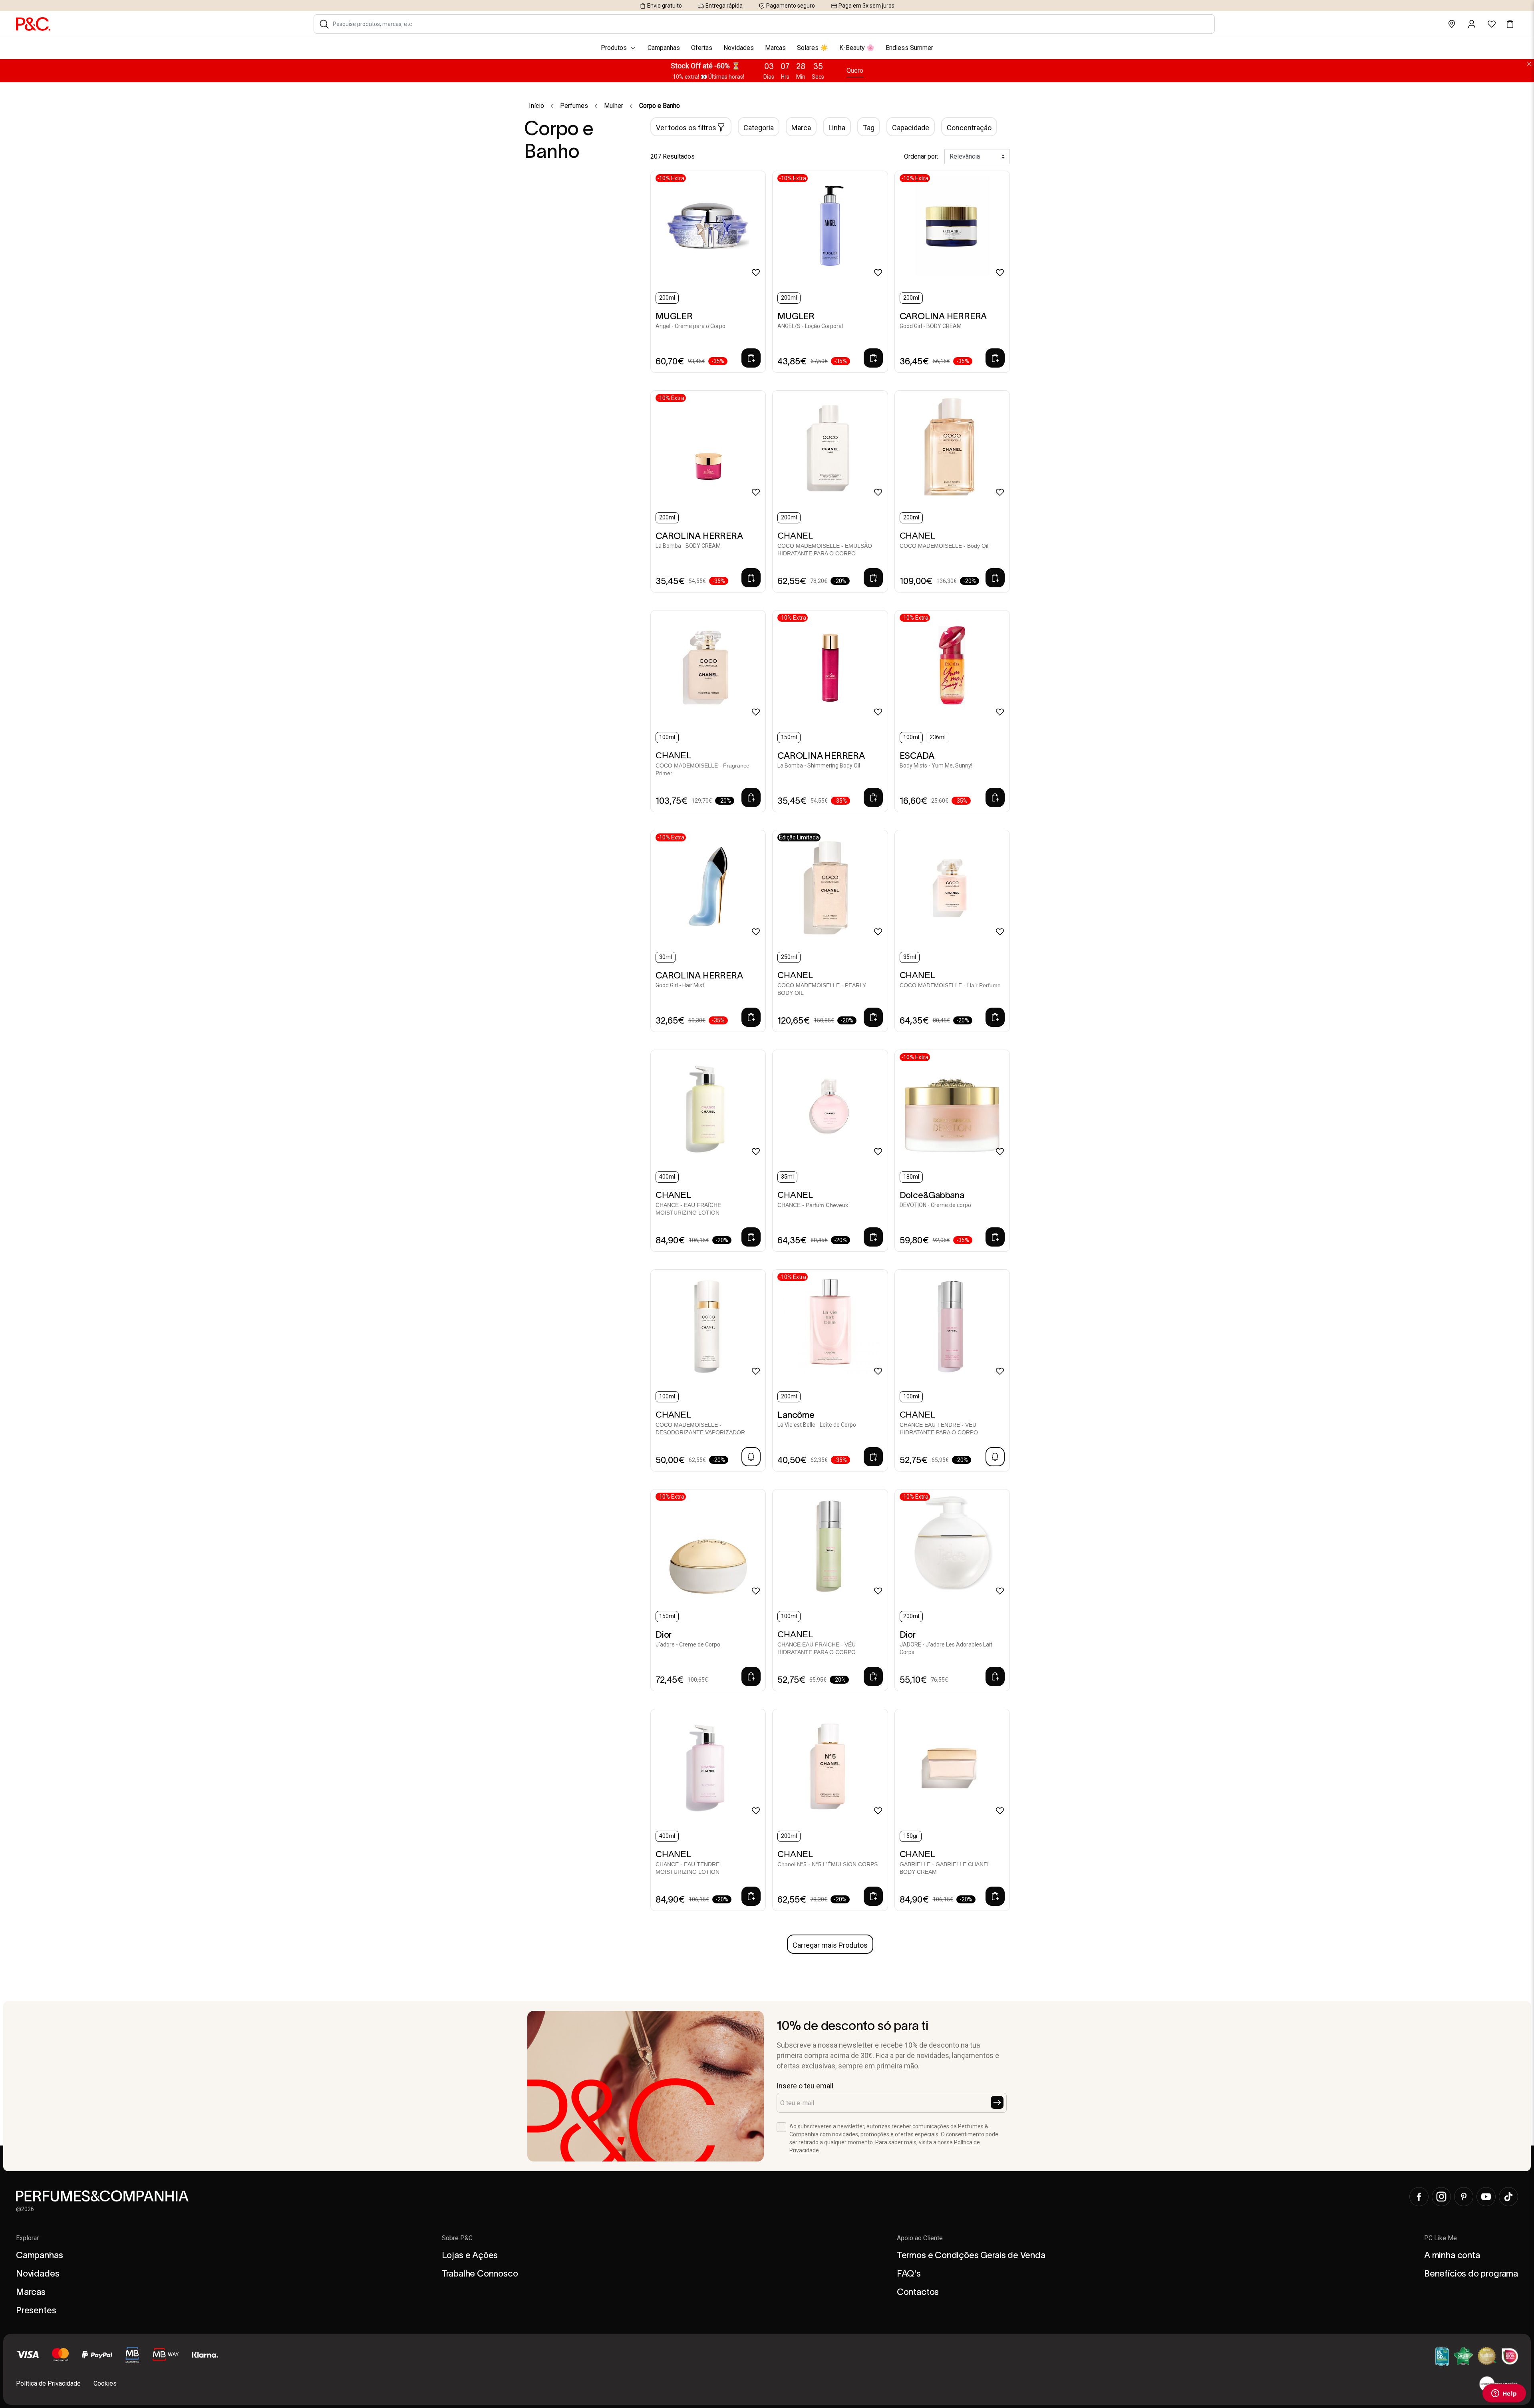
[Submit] (997, 2102)
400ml (667, 1177)
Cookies (105, 2383)
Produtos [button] (614, 48)
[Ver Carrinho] (1510, 24)
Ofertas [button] (702, 48)
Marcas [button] (775, 48)
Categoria (759, 128)
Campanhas (39, 2255)
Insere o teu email (805, 2086)
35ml (910, 957)
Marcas (31, 2292)
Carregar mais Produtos (830, 1945)
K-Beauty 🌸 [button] (857, 48)
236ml (938, 737)
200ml (667, 298)
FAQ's (909, 2273)
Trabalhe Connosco (480, 2273)
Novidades (38, 2273)
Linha (837, 128)
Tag (869, 128)
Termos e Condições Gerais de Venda (971, 2255)
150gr (911, 1836)
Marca (801, 128)
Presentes (36, 2310)
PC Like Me (1441, 2238)
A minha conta (1452, 2255)
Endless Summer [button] (909, 48)
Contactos (918, 2292)
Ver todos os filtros (686, 128)
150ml (789, 737)
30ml (666, 957)
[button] (324, 24)
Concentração (969, 128)
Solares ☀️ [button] (813, 48)
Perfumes (574, 106)
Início (537, 106)
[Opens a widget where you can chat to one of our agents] (1504, 2394)
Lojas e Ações (470, 2255)
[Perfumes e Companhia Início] (33, 24)
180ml (911, 1177)
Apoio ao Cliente (920, 2238)
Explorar (27, 2238)
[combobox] (770, 24)
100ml (667, 737)
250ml (789, 957)
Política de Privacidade (48, 2383)
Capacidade (911, 128)
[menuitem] (767, 48)
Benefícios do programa (1471, 2273)
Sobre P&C (457, 2238)
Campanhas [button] (664, 48)
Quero (855, 71)
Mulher (614, 106)
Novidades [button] (739, 48)
